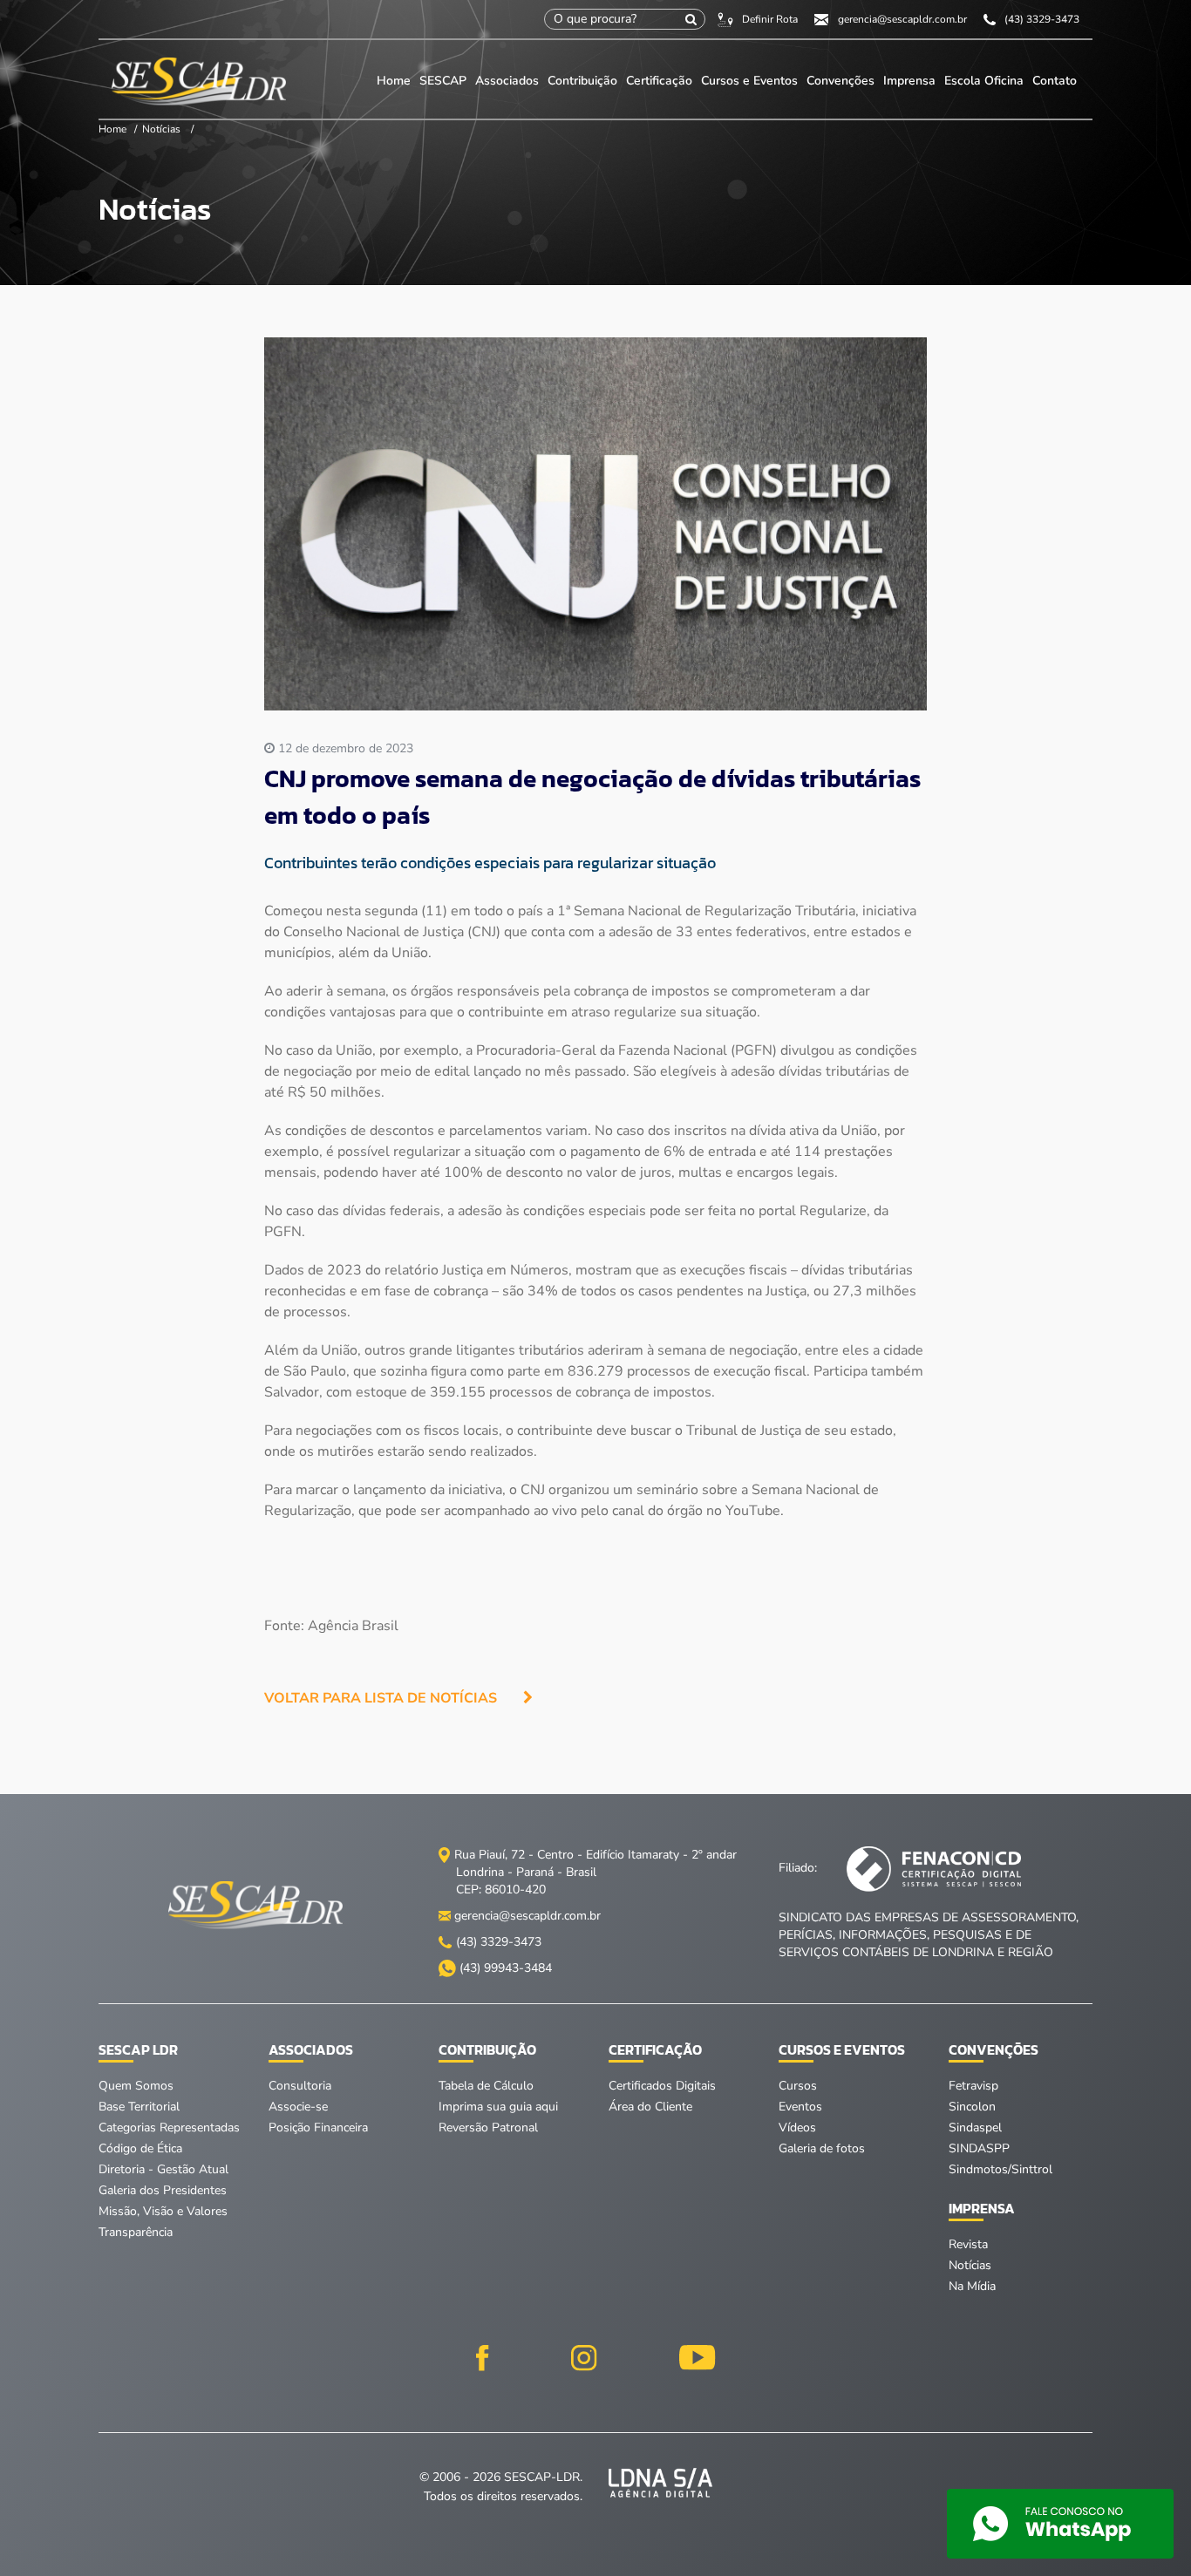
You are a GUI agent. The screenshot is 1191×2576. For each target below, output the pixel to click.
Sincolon (972, 2107)
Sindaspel (975, 2127)
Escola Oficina (984, 81)
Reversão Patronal (488, 2127)
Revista (968, 2244)
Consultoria (300, 2086)
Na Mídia (972, 2286)
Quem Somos (136, 2086)
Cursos (798, 2086)
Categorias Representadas (169, 2127)
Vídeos (797, 2127)
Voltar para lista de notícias (381, 1698)
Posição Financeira (318, 2127)
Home (394, 81)
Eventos (800, 2107)
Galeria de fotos (822, 2148)
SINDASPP (979, 2148)
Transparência (136, 2232)
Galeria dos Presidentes (163, 2190)
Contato (1055, 81)
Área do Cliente (650, 2107)
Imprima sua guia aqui (498, 2107)
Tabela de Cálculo (486, 2086)
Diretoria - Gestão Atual (163, 2169)
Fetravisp (973, 2086)
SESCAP (445, 81)
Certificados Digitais (662, 2086)
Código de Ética (140, 2148)
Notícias (161, 129)
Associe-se (298, 2107)
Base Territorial (139, 2107)
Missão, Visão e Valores (163, 2211)
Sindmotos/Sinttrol (1000, 2169)
